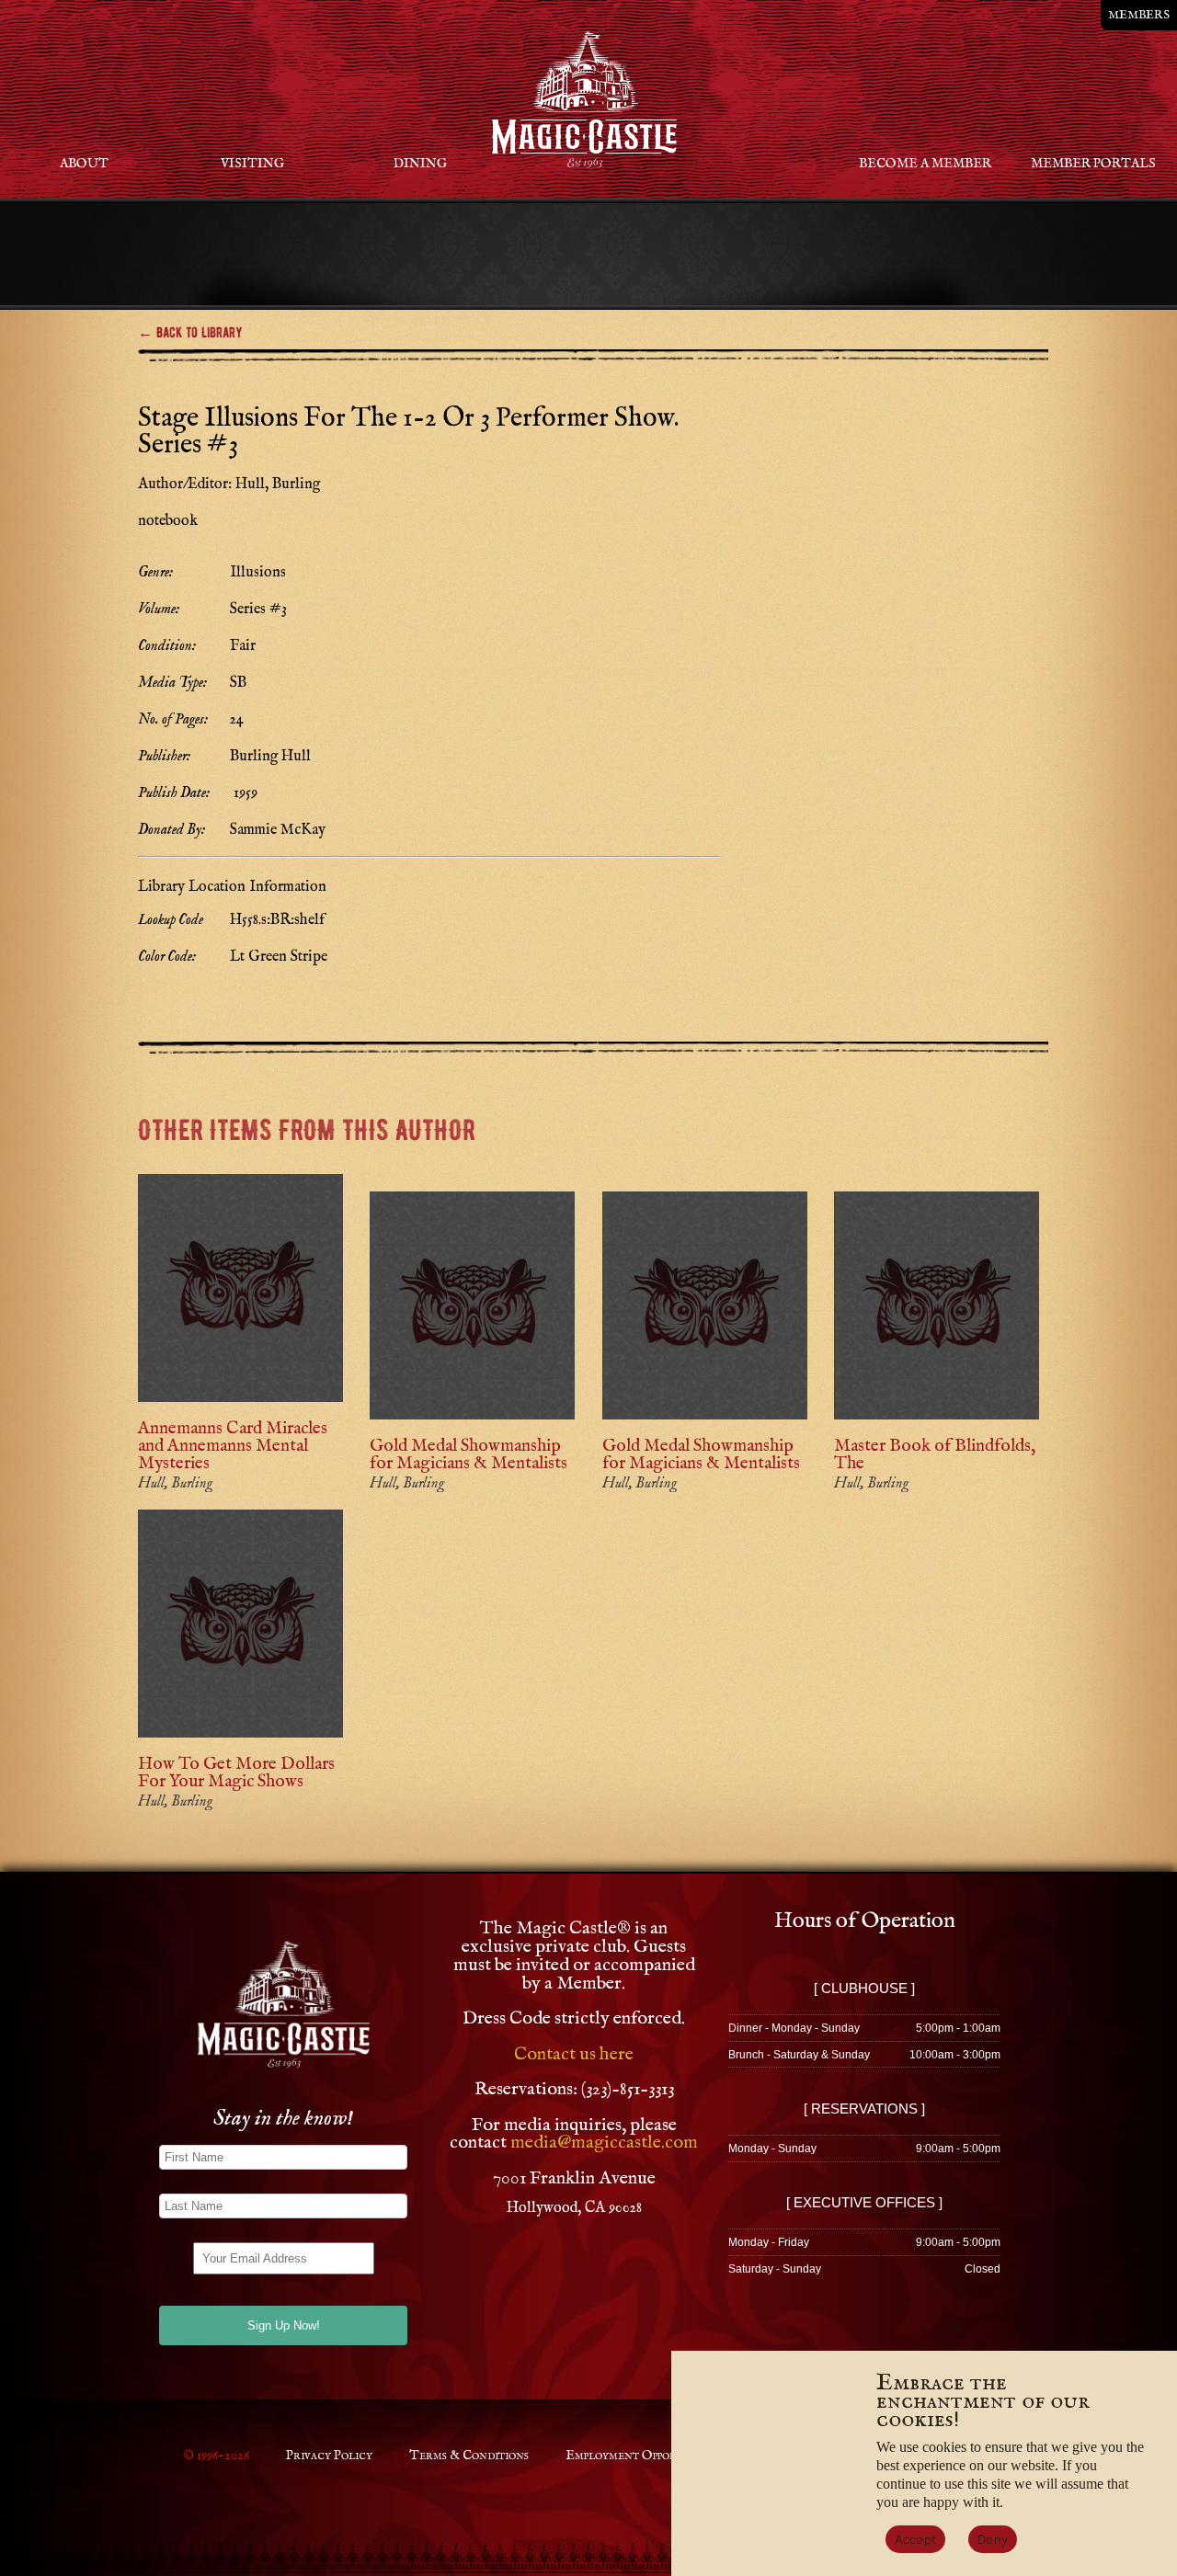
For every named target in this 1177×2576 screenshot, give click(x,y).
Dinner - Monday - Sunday (794, 2028)
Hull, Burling (175, 1484)
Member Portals (1093, 164)
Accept (916, 2539)
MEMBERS (1139, 15)
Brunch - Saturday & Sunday (799, 2055)
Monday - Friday (769, 2242)
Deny (993, 2539)
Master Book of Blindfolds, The (935, 1455)
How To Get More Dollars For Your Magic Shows (236, 1773)
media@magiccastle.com (604, 2143)
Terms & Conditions (469, 2456)
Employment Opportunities (645, 2456)
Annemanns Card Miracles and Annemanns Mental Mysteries (233, 1446)
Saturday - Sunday (775, 2269)
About (84, 164)
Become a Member (925, 164)
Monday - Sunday (772, 2149)
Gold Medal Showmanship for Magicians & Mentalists (469, 1455)
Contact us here (574, 2054)
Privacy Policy (329, 2456)
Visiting (252, 164)
